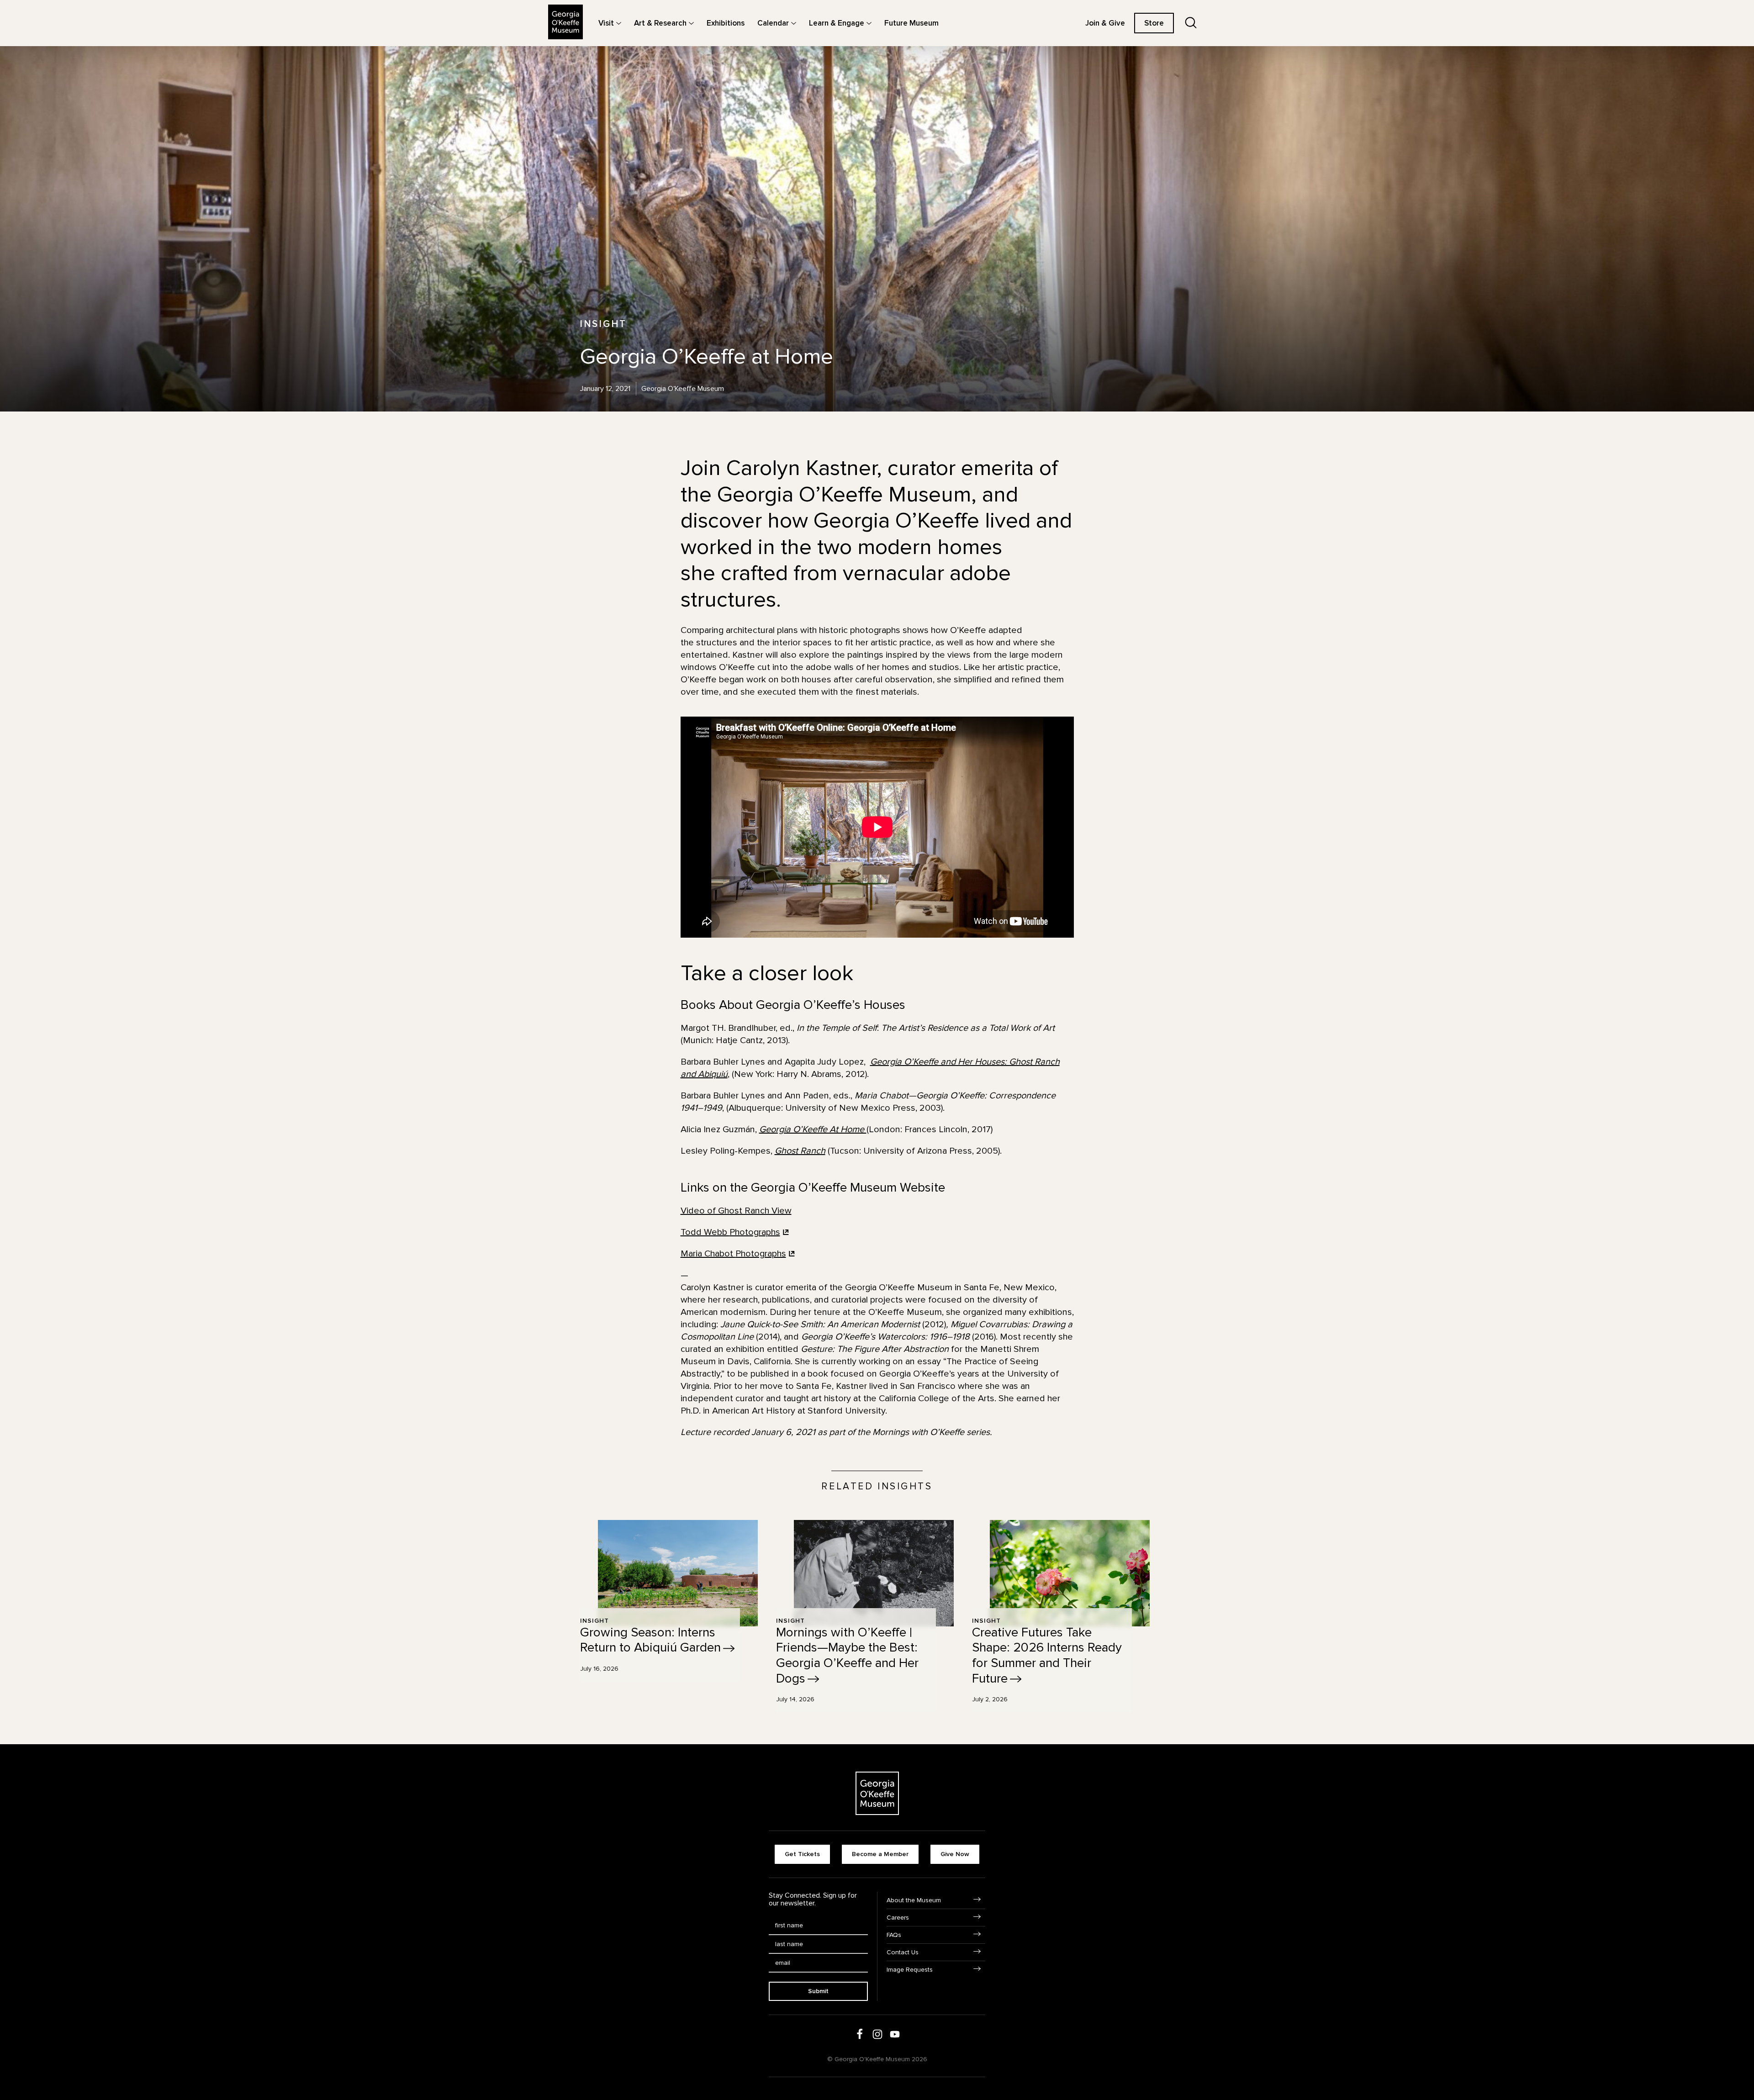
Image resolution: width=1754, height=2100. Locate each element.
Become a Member (880, 1854)
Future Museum (911, 23)
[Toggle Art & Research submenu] (691, 23)
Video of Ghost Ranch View (736, 1211)
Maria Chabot (733, 1254)
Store (1154, 23)
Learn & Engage (837, 23)
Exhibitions (726, 23)
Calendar (773, 23)
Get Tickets (802, 1854)
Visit (606, 23)
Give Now (955, 1854)
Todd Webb (730, 1232)
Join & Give (1105, 23)
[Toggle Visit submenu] (619, 23)
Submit (818, 1991)
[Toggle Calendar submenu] (794, 23)
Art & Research (660, 23)
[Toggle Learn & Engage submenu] (869, 23)
